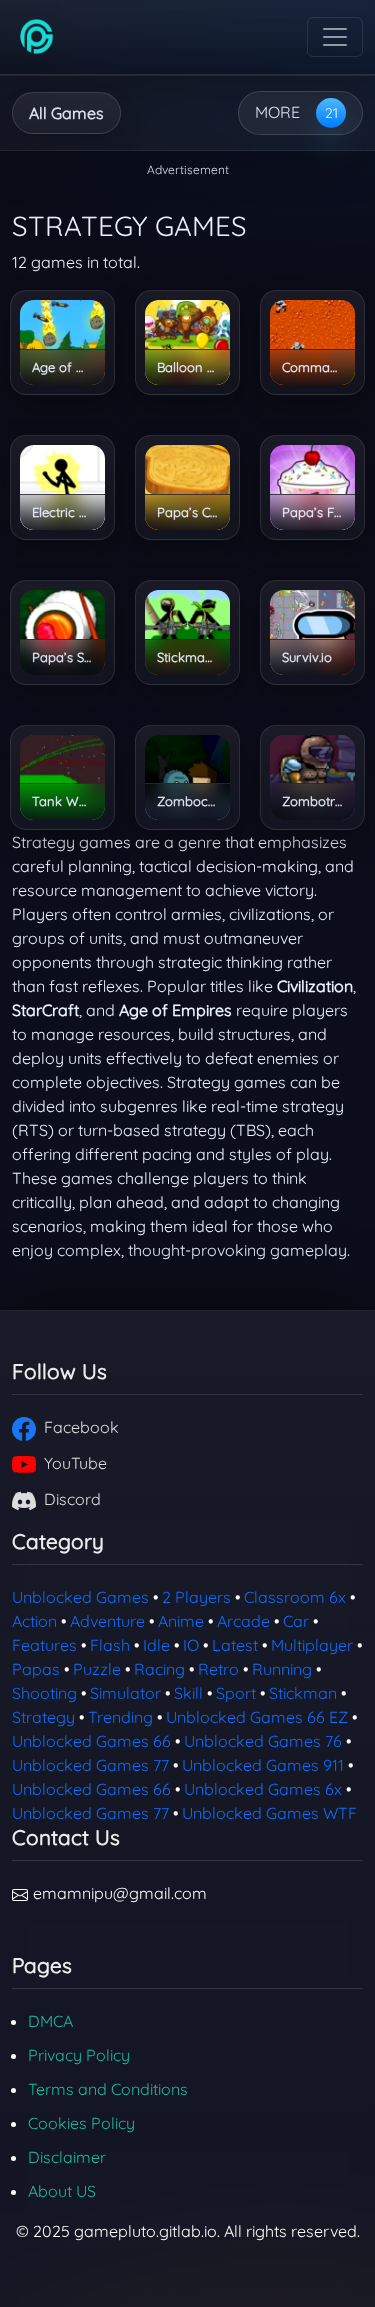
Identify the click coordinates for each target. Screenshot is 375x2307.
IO (191, 1645)
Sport (236, 1693)
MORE (277, 112)
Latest (235, 1645)
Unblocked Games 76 (263, 1741)
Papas (36, 1669)
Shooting (44, 1693)
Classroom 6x (295, 1597)
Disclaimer (67, 2157)
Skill (188, 1693)
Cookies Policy (81, 2123)
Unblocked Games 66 (91, 1741)
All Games (66, 113)
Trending (120, 1717)
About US (62, 2191)
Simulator (125, 1693)
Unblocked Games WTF (269, 1813)
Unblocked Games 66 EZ (257, 1717)
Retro (218, 1669)
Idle (156, 1645)
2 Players (196, 1597)
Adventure (107, 1621)
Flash (110, 1645)
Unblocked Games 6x (263, 1789)
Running (282, 1669)
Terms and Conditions (108, 2089)
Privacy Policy (79, 2055)
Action (34, 1621)
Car (296, 1621)
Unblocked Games (80, 1597)
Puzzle (97, 1669)
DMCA (50, 2021)
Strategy (43, 1717)
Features (44, 1645)
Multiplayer (312, 1645)
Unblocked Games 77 (90, 1765)
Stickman (303, 1693)
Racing (159, 1669)
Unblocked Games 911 (263, 1765)
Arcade (243, 1621)
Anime (181, 1621)
